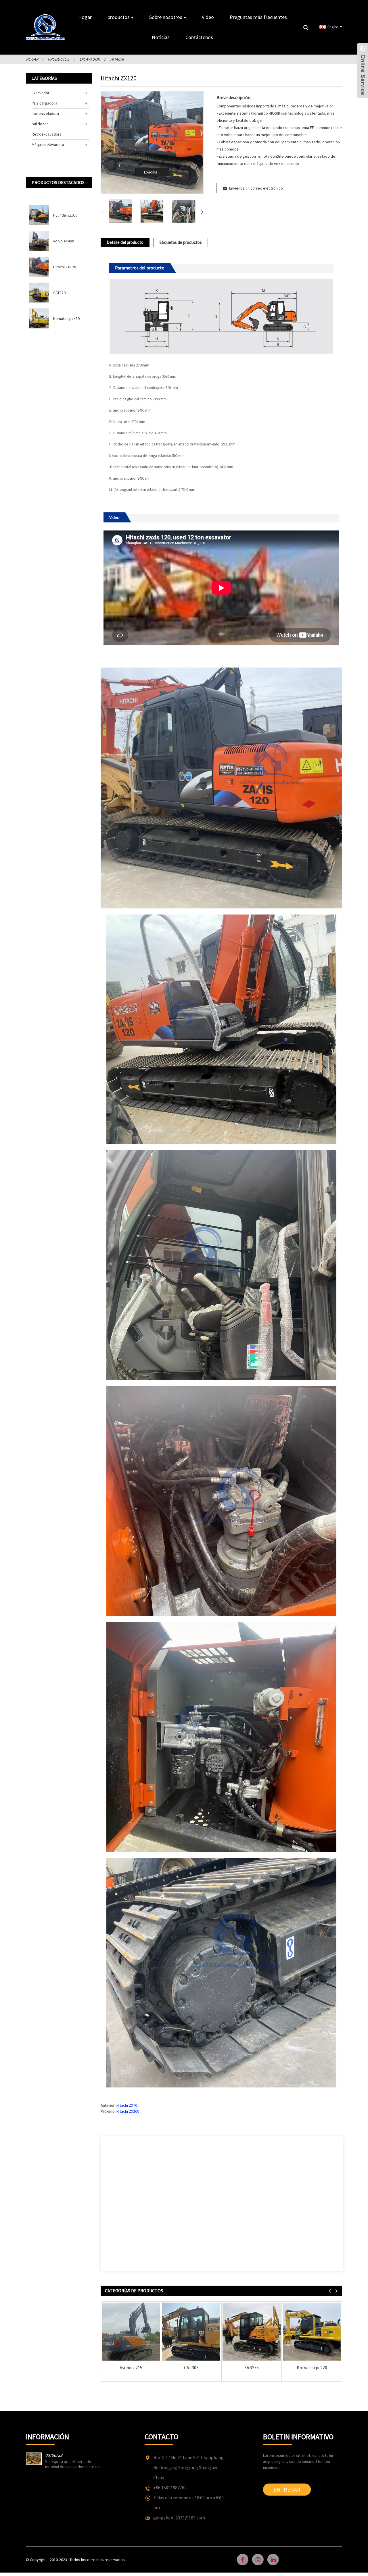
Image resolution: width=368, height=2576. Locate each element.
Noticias (161, 37)
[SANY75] (252, 2332)
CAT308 (191, 2368)
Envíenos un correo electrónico (256, 188)
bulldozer (40, 124)
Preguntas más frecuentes (258, 17)
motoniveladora (45, 113)
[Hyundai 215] (131, 2332)
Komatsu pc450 (66, 319)
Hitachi (117, 59)
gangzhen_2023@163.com (179, 2518)
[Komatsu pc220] (312, 2332)
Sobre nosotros (166, 17)
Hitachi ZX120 (65, 267)
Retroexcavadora (47, 134)
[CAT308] (191, 2332)
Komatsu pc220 (312, 2368)
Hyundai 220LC (65, 215)
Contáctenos (199, 37)
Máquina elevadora (48, 144)
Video (208, 17)
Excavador (90, 59)
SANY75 (252, 2368)
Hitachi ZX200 (128, 2111)
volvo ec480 (64, 241)
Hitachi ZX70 (127, 2105)
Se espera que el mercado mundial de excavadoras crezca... (74, 2464)
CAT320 (59, 293)
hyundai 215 (131, 2368)
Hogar (85, 17)
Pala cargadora (44, 103)
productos (119, 17)
